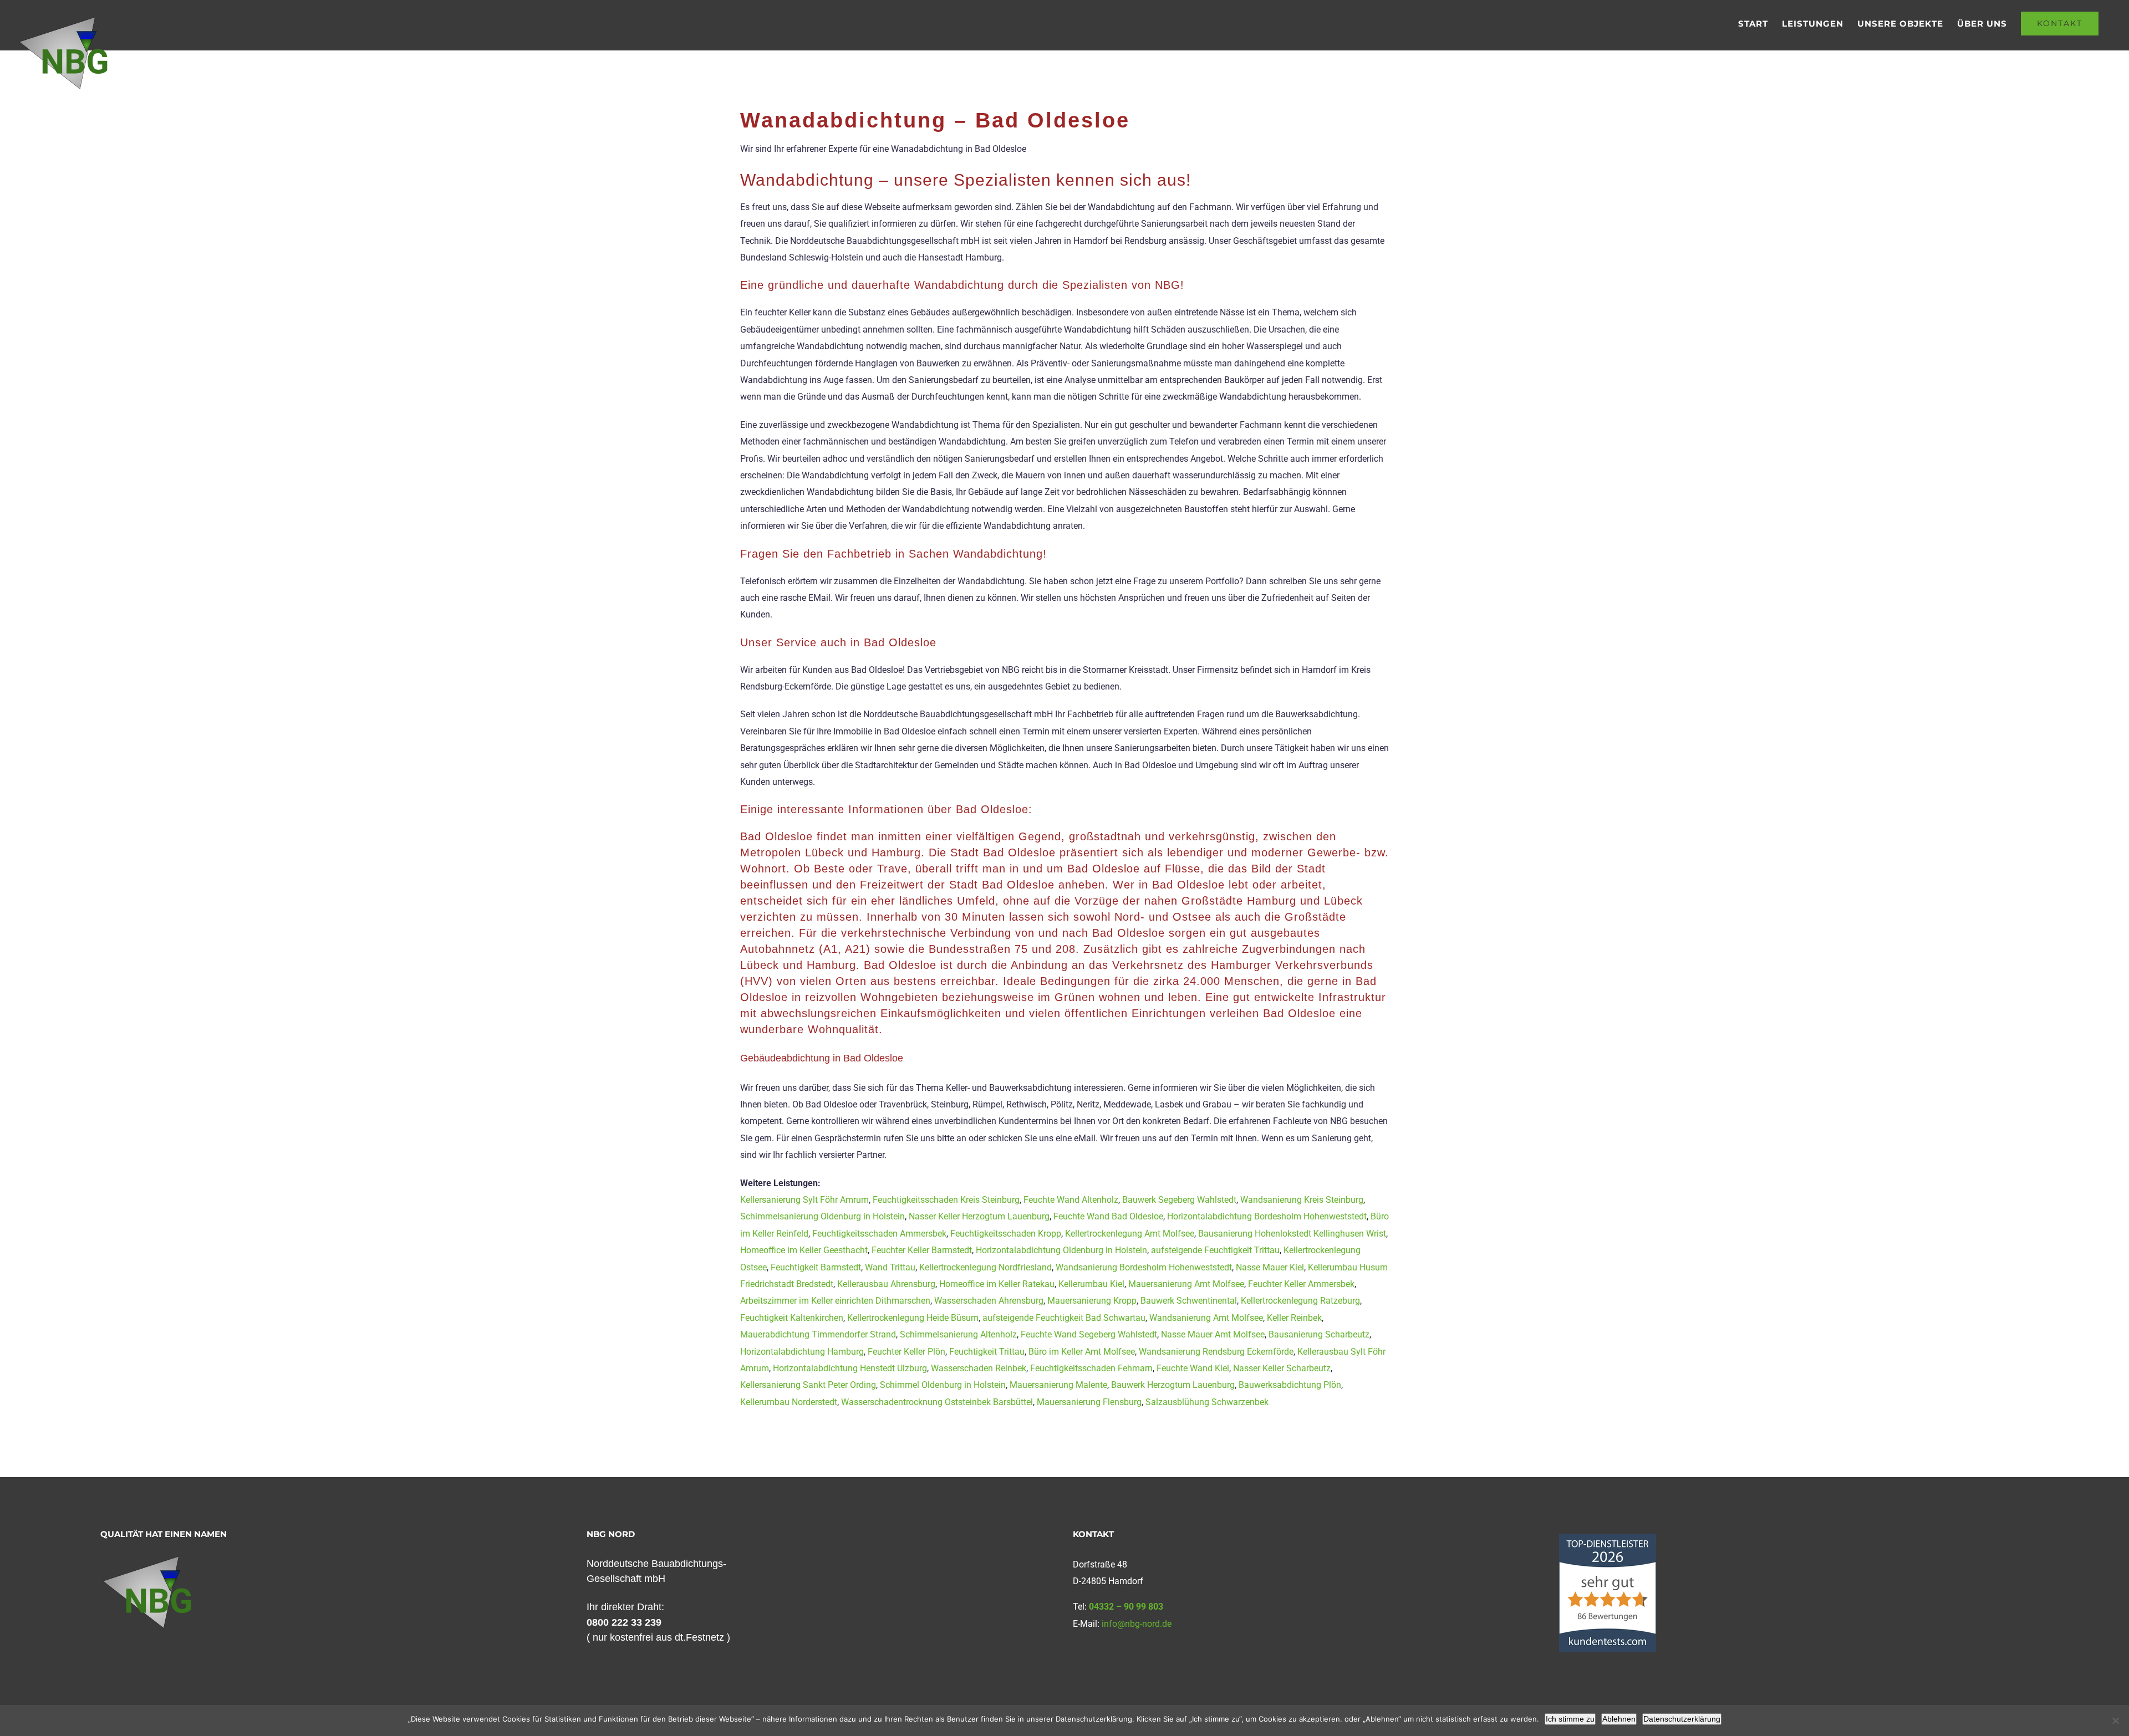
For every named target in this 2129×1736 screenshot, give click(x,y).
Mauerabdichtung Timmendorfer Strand (818, 1334)
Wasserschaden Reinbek (979, 1368)
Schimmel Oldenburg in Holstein (943, 1385)
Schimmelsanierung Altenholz (958, 1334)
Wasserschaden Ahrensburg (989, 1301)
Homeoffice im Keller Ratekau (997, 1284)
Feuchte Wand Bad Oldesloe (1108, 1216)
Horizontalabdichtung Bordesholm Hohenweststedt (1267, 1216)
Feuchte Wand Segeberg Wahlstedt (1089, 1334)
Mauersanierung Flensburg (1089, 1402)
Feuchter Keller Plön (906, 1352)
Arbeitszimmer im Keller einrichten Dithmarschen (835, 1301)
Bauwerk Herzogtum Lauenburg (1173, 1385)
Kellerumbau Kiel (1091, 1284)
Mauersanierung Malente (1058, 1385)
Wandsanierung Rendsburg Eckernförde (1216, 1352)
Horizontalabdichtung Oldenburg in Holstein (1061, 1250)
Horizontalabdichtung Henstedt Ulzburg (850, 1368)
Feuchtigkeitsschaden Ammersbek (879, 1234)
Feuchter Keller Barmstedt (922, 1250)
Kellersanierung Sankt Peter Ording (808, 1385)
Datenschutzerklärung (1682, 1719)
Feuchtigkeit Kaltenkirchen (792, 1318)
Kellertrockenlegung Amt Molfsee (1130, 1234)
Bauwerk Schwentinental (1189, 1301)
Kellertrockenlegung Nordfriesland (985, 1267)
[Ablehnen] (2115, 1720)
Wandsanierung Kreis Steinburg (1302, 1200)
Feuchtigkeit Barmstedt (816, 1267)
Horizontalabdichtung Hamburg (802, 1352)
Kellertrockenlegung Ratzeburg (1300, 1301)
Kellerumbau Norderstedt (789, 1402)
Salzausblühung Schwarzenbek (1207, 1402)
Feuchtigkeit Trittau (987, 1352)
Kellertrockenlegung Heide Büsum (913, 1318)
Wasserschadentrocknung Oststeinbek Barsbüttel (937, 1402)
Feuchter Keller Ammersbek (1301, 1284)
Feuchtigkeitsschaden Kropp (1006, 1234)
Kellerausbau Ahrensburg (886, 1284)
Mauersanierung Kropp (1092, 1301)
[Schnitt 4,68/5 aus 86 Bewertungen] (1608, 1539)
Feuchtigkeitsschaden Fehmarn (1091, 1368)
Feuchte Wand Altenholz (1071, 1200)
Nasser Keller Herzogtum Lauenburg (979, 1216)
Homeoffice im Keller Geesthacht (804, 1250)
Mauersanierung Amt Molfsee (1186, 1284)
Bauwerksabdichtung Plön (1290, 1385)
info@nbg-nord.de (1137, 1624)
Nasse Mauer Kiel (1270, 1267)
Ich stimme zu (1570, 1719)
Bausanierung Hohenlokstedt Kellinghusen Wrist (1292, 1234)
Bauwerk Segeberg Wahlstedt (1179, 1200)
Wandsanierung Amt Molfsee (1206, 1318)
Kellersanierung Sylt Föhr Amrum (804, 1200)
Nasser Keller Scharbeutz (1282, 1368)
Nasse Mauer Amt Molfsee (1213, 1334)
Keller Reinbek (1294, 1318)
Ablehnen (1619, 1719)
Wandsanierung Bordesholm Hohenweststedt (1144, 1267)
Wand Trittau (890, 1267)
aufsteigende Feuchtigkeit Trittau (1215, 1250)
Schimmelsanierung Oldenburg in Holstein (822, 1216)
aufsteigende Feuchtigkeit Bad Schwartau (1064, 1318)
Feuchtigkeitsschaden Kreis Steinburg (946, 1200)
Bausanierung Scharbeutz (1319, 1334)
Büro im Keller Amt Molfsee (1082, 1352)
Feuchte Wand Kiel (1193, 1368)
